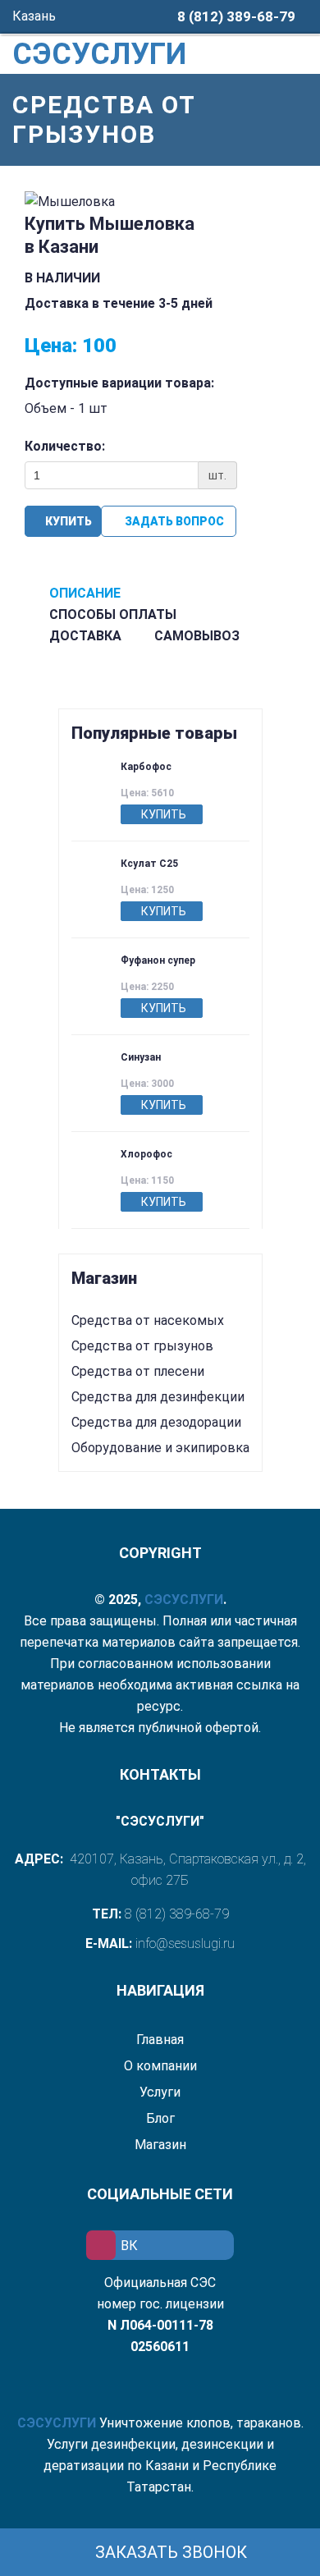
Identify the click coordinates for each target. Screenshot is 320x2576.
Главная (160, 2040)
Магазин (160, 2145)
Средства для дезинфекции (158, 1397)
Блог (160, 2118)
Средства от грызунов (142, 1346)
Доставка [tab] (85, 636)
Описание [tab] (85, 593)
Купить (67, 521)
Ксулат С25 (149, 864)
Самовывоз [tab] (197, 636)
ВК (129, 2246)
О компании (160, 2066)
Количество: (65, 446)
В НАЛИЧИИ (64, 278)
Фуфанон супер (158, 960)
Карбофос (146, 767)
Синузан (141, 1057)
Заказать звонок (169, 2552)
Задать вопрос (173, 521)
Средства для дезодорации (156, 1422)
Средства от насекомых (148, 1320)
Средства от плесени (138, 1371)
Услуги (160, 2092)
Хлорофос (146, 1154)
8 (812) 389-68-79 (236, 16)
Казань (36, 16)
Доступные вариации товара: (119, 383)
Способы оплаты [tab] (113, 614)
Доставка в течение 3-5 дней (119, 303)
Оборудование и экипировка (160, 1448)
